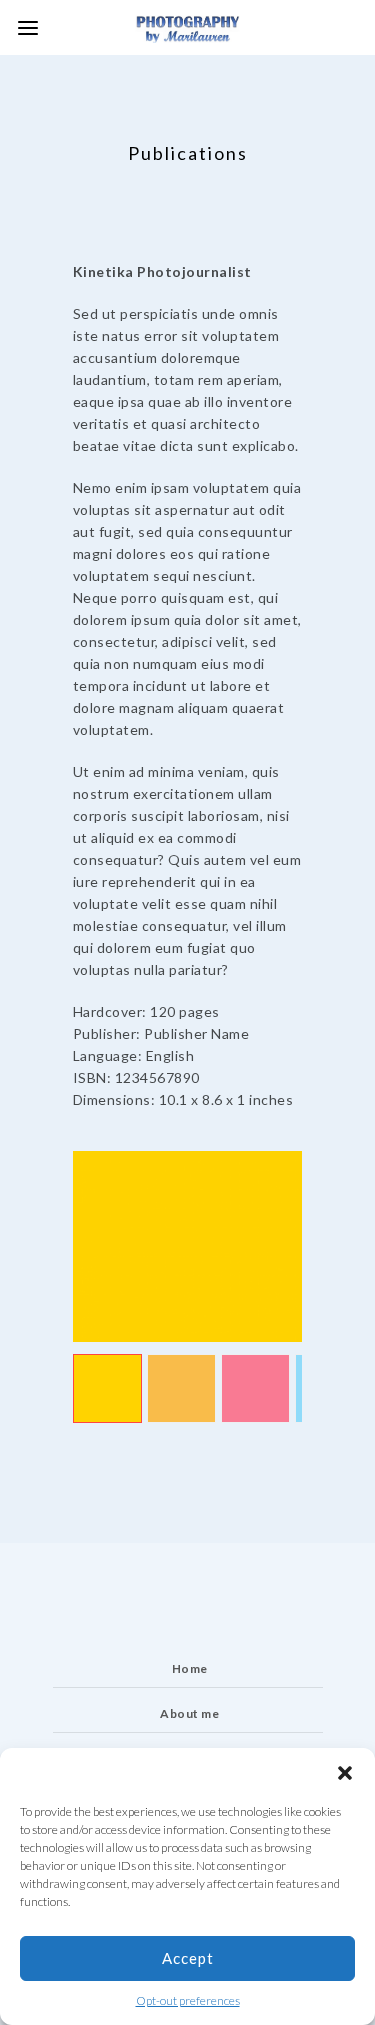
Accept (188, 1958)
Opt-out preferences (188, 2000)
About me (189, 1713)
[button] (345, 1773)
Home (190, 1668)
